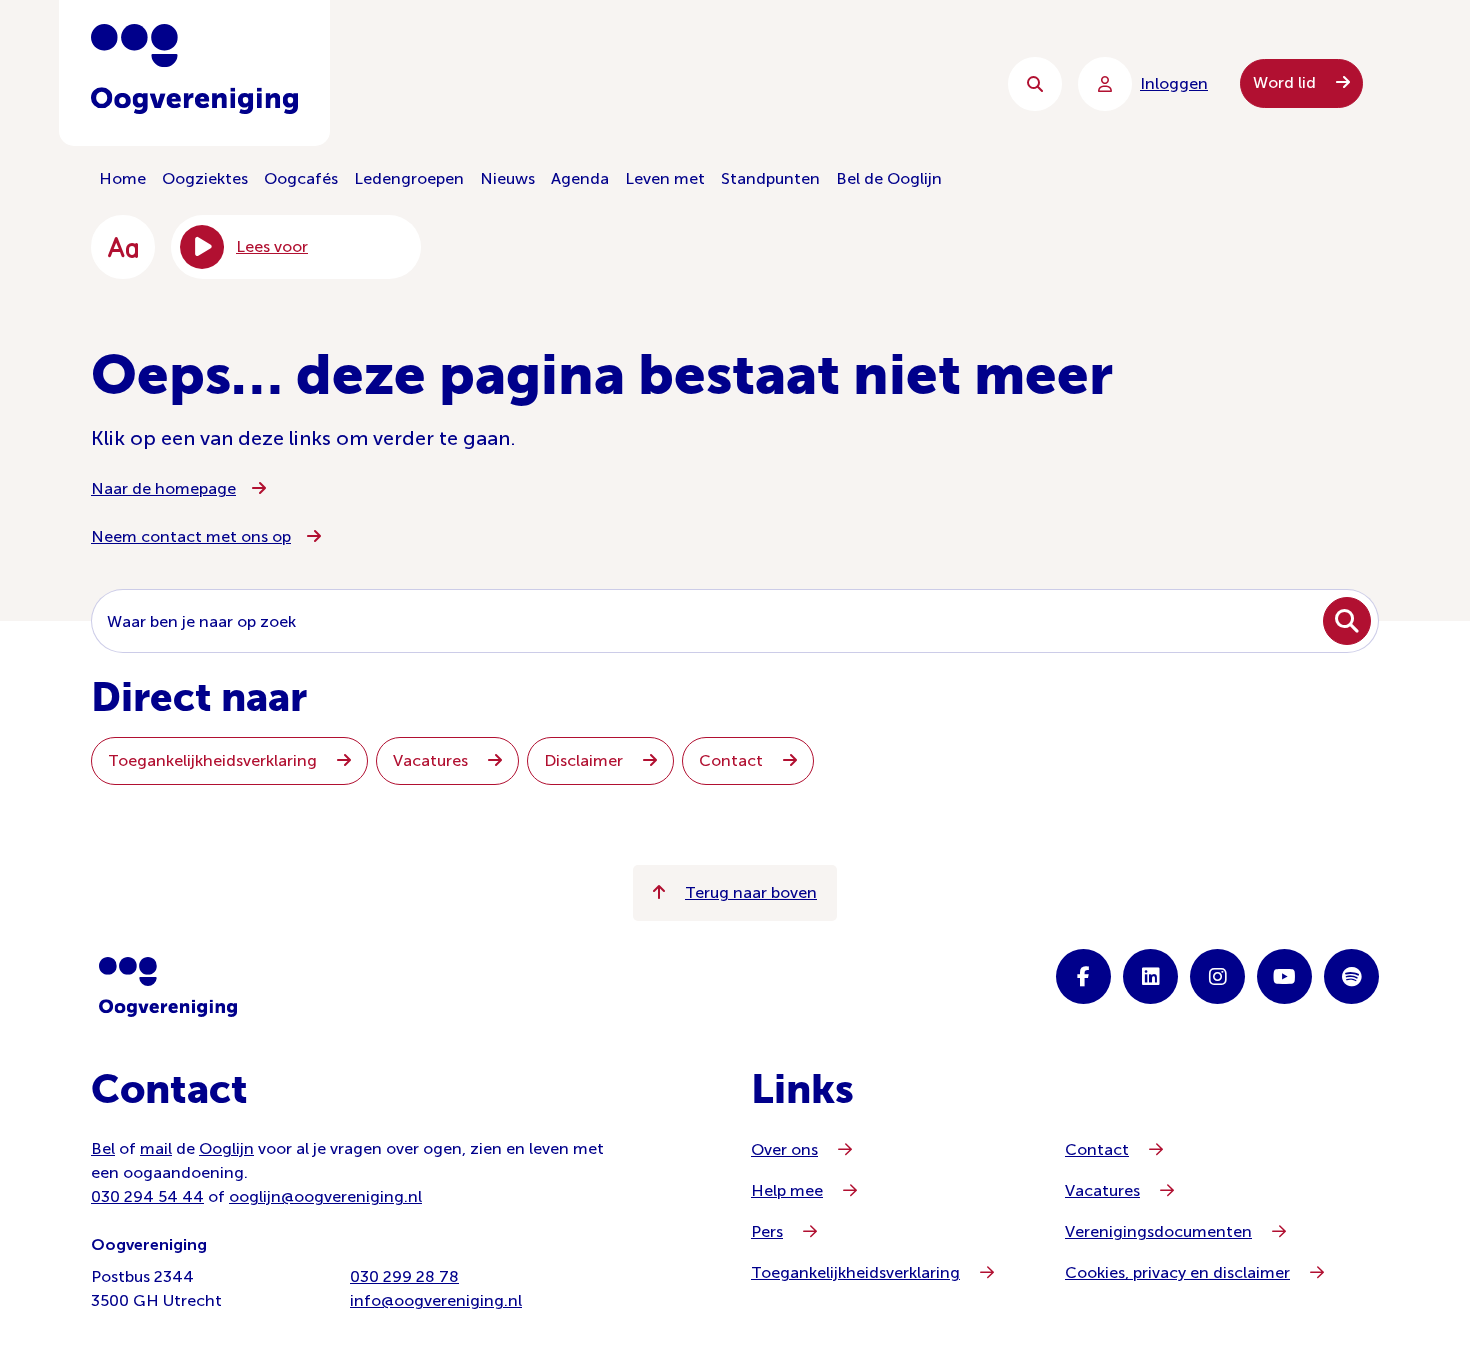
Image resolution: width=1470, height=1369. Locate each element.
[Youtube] (1284, 976)
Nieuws (507, 178)
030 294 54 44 (147, 1196)
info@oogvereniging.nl (436, 1300)
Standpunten (770, 178)
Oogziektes (205, 178)
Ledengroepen (409, 178)
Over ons (784, 1149)
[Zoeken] (1035, 84)
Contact (733, 760)
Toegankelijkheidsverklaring (214, 760)
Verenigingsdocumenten (1158, 1231)
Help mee (787, 1190)
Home (122, 178)
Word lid (1286, 82)
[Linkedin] (1150, 976)
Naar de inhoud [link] (495, 83)
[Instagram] (1217, 976)
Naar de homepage (163, 488)
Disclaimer (585, 760)
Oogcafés (301, 178)
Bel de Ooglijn (889, 178)
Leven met (665, 178)
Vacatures (432, 760)
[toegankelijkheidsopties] (123, 247)
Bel (103, 1148)
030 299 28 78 (404, 1276)
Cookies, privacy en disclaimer (1177, 1272)
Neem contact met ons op (191, 536)
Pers (767, 1231)
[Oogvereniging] (168, 987)
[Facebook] (1083, 976)
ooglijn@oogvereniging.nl (325, 1196)
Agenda (580, 178)
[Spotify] (1351, 976)
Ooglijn (226, 1148)
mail (156, 1148)
